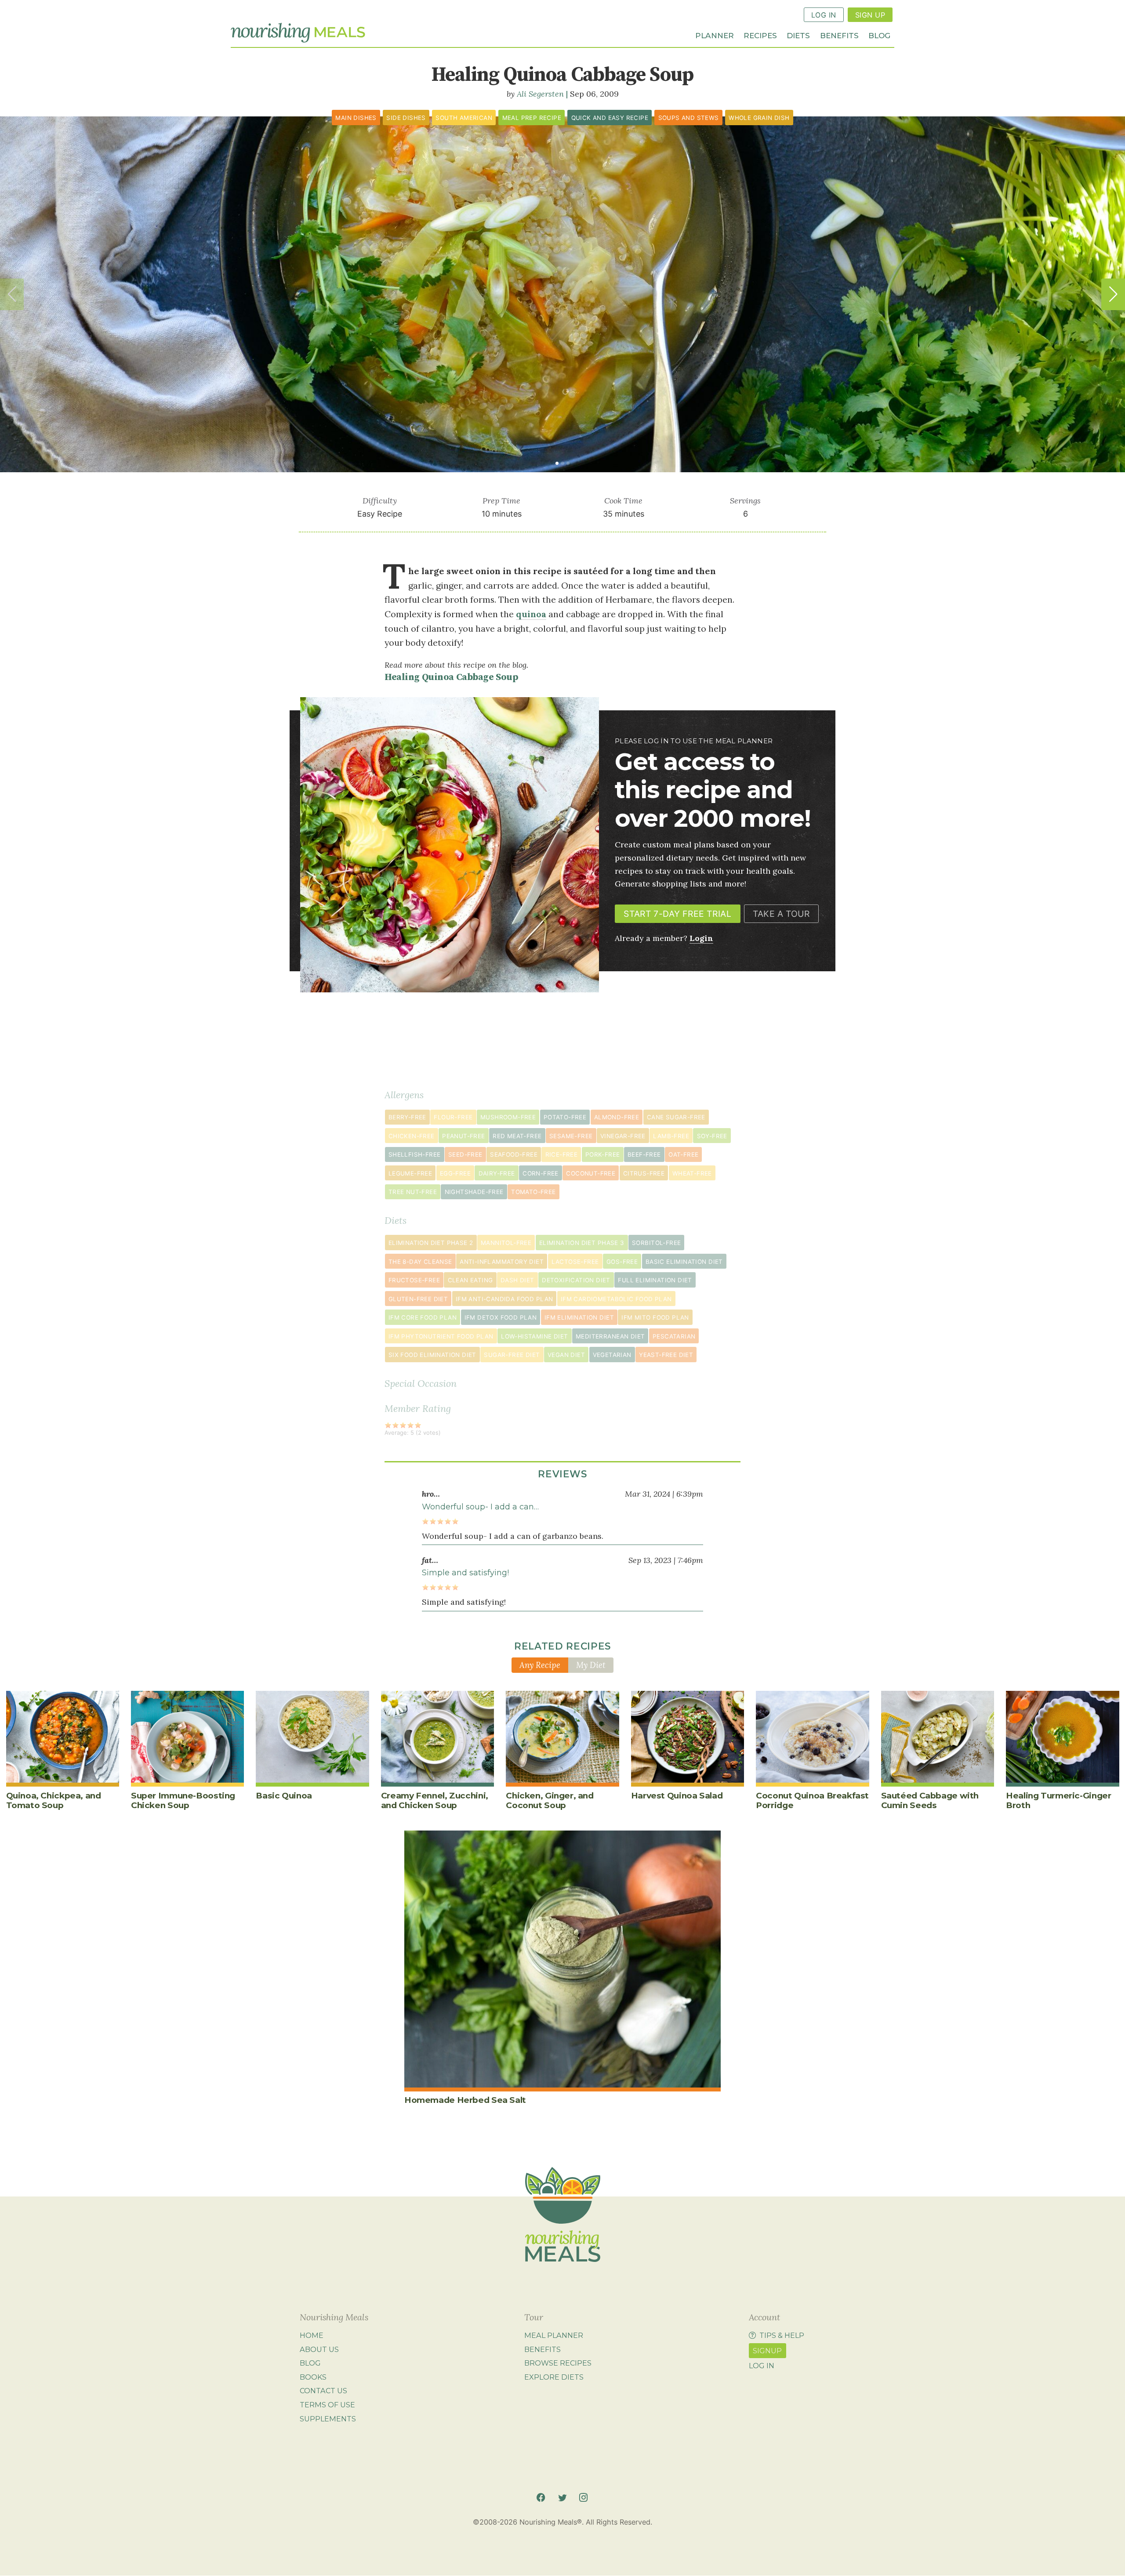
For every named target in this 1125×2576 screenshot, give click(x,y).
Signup (767, 2351)
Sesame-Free (571, 1136)
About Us (319, 2349)
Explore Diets (554, 2377)
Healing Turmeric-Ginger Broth (1058, 1800)
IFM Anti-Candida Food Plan (504, 1299)
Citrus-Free (644, 1173)
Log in (762, 2366)
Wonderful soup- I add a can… (480, 1507)
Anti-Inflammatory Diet (502, 1262)
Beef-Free (644, 1154)
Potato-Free (565, 1117)
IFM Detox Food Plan (501, 1317)
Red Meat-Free (517, 1136)
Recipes (760, 35)
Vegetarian (612, 1355)
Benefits (839, 35)
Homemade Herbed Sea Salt (465, 2100)
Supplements (328, 2419)
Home (312, 2335)
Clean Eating (470, 1280)
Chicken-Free (412, 1136)
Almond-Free (617, 1117)
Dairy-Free (497, 1173)
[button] (1113, 294)
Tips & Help (782, 2335)
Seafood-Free (514, 1154)
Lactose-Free (575, 1262)
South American (464, 118)
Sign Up (870, 15)
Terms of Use (327, 2405)
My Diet (591, 1665)
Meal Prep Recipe (532, 118)
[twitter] (562, 2498)
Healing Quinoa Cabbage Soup (451, 677)
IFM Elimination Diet (579, 1317)
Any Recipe (540, 1665)
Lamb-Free (671, 1136)
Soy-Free (712, 1136)
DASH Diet (517, 1280)
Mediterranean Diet (610, 1336)
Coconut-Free (591, 1173)
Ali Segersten (540, 94)
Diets (798, 35)
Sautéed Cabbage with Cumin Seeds (930, 1800)
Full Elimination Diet (655, 1280)
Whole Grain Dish (759, 118)
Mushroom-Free (508, 1117)
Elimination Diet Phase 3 (582, 1243)
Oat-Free (683, 1154)
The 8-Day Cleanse (420, 1262)
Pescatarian (674, 1336)
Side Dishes (406, 118)
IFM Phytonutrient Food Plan (441, 1336)
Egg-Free (455, 1173)
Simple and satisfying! (465, 1573)
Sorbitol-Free (656, 1243)
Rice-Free (562, 1154)
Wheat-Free (692, 1173)
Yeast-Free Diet (666, 1355)
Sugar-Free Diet (512, 1355)
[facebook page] (541, 2498)
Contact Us (323, 2391)
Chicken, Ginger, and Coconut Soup (550, 1800)
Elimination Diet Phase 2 (431, 1243)
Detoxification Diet (576, 1280)
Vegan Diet (566, 1355)
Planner (715, 35)
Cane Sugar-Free (676, 1117)
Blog (879, 35)
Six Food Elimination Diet (432, 1355)
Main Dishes (356, 118)
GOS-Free (622, 1262)
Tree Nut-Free (413, 1192)
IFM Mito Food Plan (655, 1317)
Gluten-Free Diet (418, 1299)
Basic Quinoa (284, 1796)
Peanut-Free (463, 1136)
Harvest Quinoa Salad (677, 1796)
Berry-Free (407, 1117)
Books (313, 2377)
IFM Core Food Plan (423, 1317)
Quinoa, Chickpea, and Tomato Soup (54, 1800)
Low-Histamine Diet (534, 1336)
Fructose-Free (414, 1280)
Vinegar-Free (623, 1136)
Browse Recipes (558, 2363)
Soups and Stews (689, 118)
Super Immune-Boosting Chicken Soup (183, 1800)
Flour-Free (453, 1117)
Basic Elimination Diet (684, 1262)
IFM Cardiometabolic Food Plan (616, 1299)
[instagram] (583, 2498)
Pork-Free (603, 1154)
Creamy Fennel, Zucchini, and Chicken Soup (435, 1800)
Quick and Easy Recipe (610, 118)
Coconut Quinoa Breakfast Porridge (812, 1800)
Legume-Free (410, 1173)
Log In (824, 15)
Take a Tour (781, 914)
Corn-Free (541, 1173)
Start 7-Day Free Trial (677, 914)
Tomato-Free (533, 1192)
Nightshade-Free (474, 1192)
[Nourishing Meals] (298, 33)
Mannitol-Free (506, 1243)
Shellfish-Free (415, 1154)
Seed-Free (465, 1154)
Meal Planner (554, 2335)
